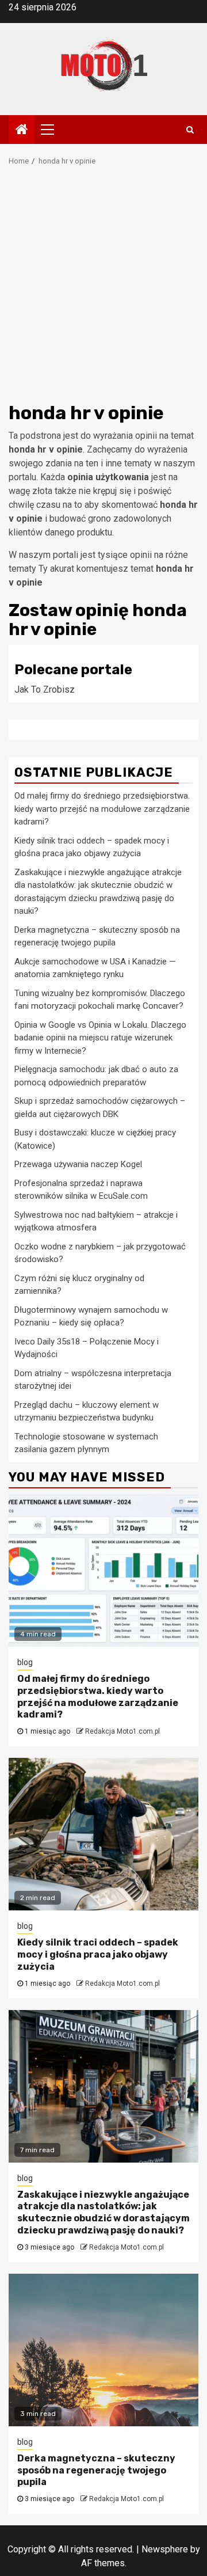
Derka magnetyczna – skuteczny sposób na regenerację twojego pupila (96, 2470)
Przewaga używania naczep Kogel (78, 1164)
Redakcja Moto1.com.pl (122, 1731)
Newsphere (165, 2549)
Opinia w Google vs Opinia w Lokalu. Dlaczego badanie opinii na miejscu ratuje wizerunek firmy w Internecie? (100, 1038)
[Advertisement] (103, 288)
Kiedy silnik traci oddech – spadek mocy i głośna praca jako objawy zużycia (98, 1954)
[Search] (190, 130)
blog (25, 1662)
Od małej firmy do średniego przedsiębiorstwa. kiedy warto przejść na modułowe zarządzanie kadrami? (102, 809)
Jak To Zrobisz (45, 689)
